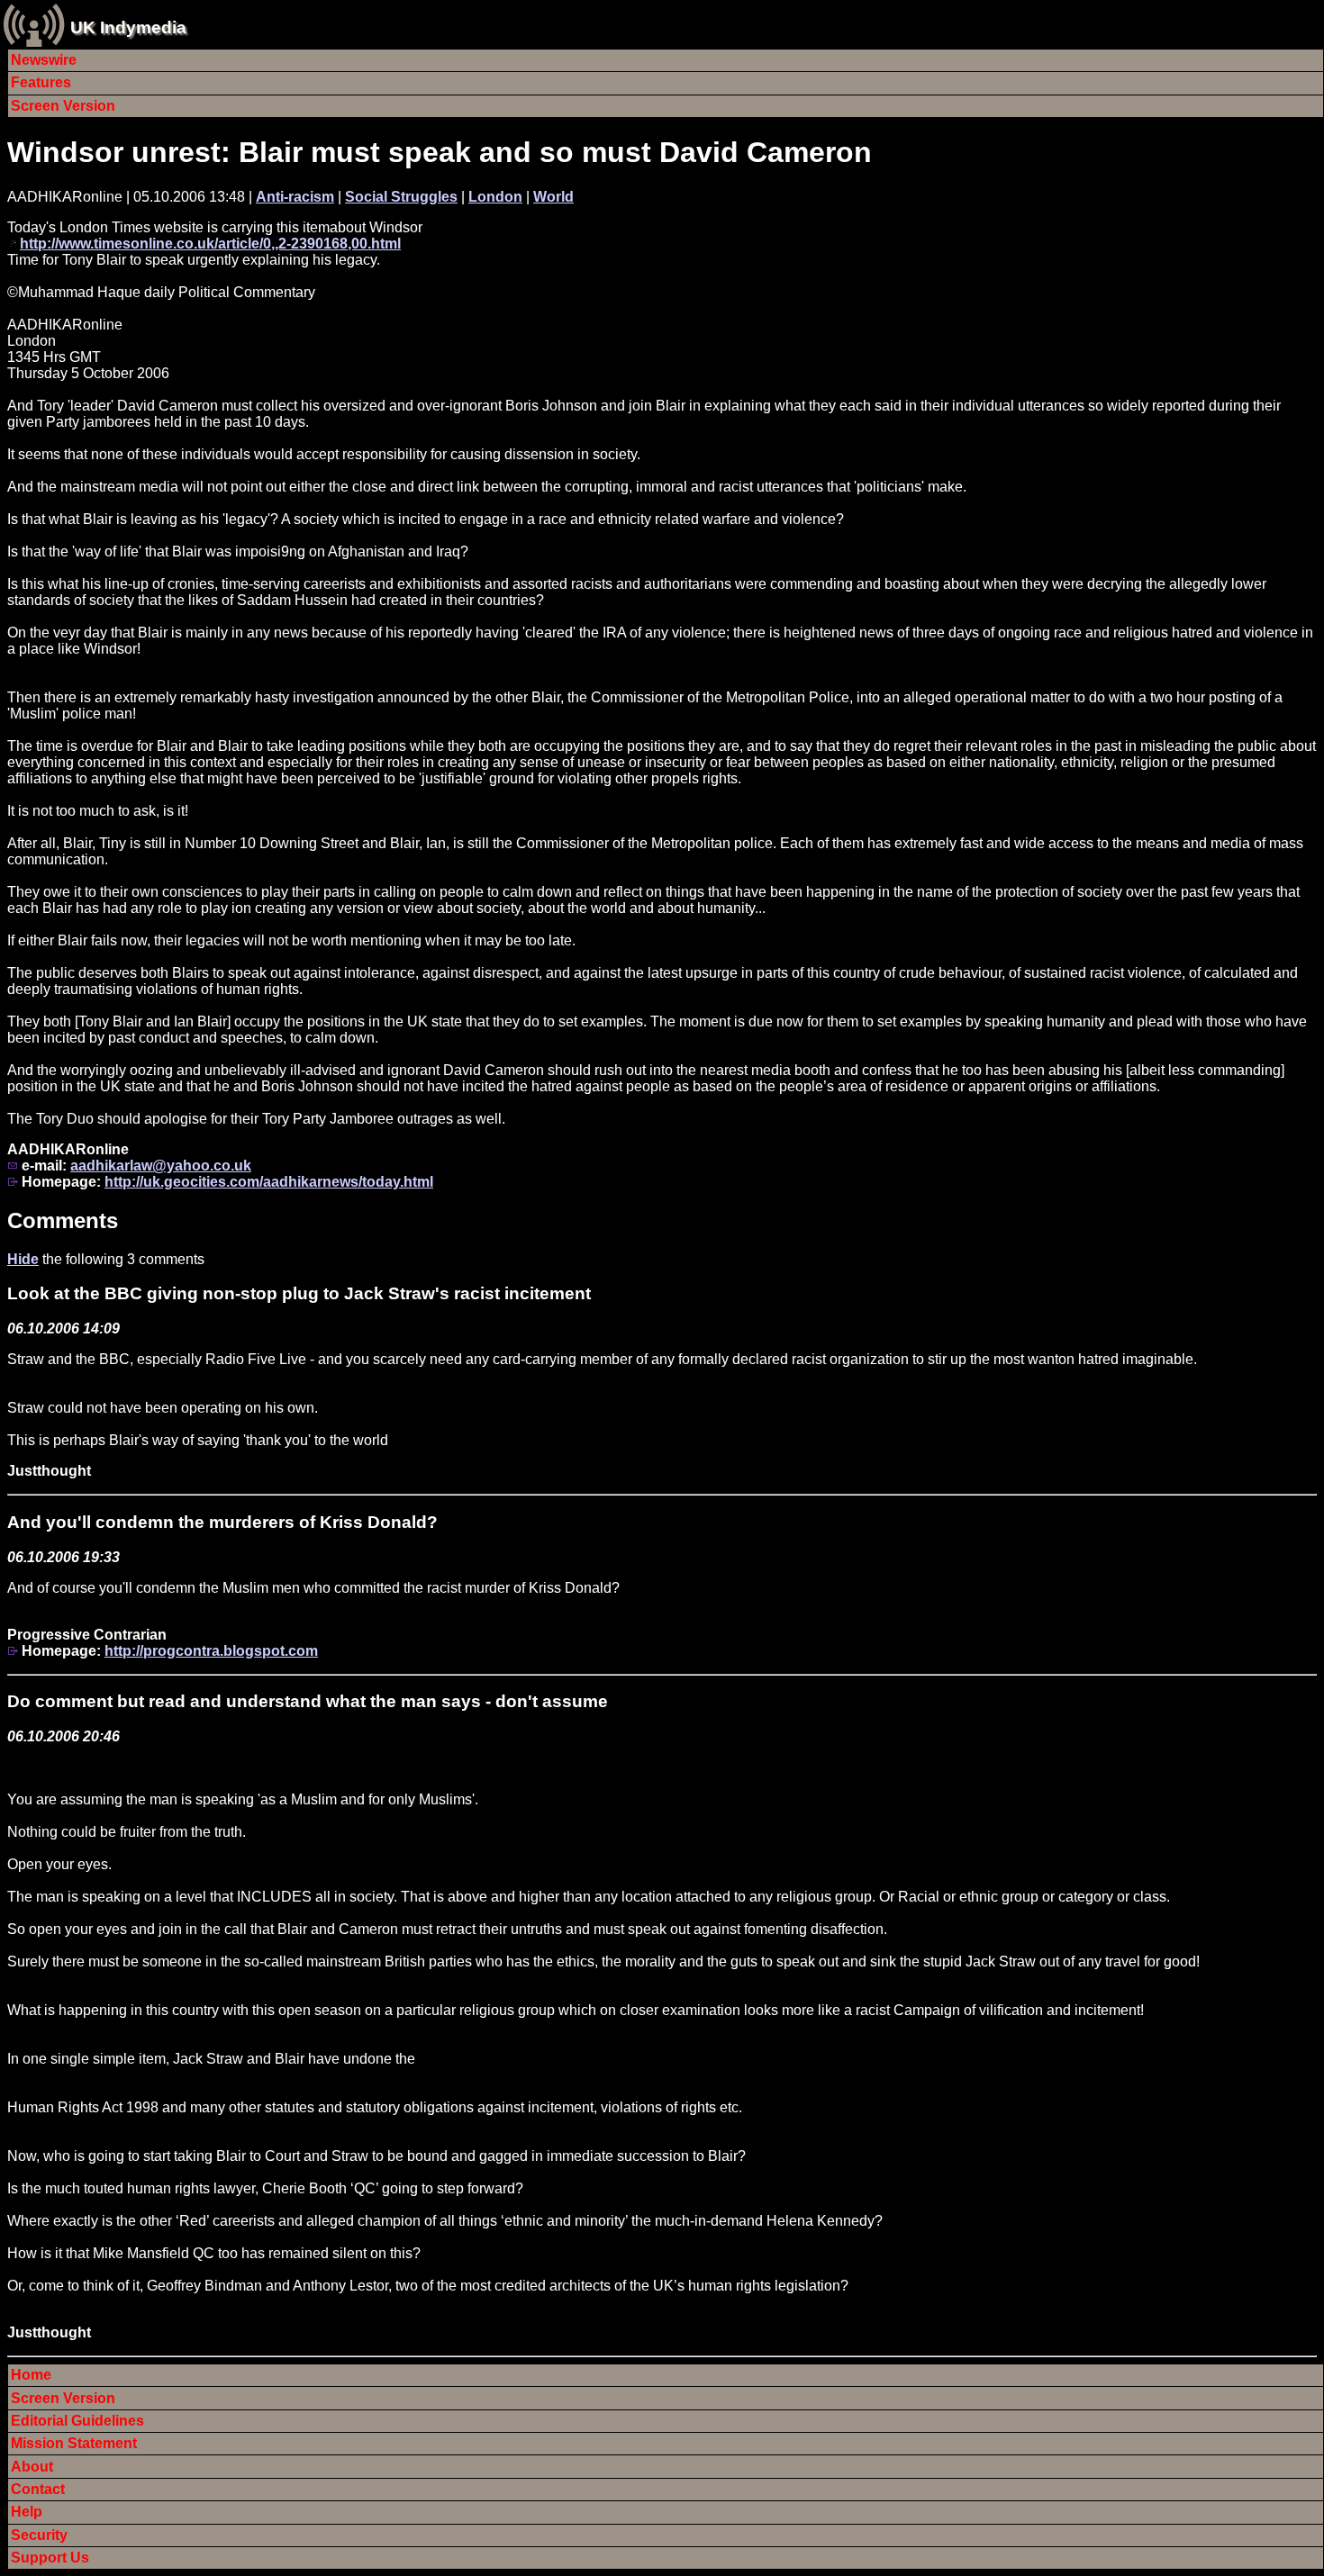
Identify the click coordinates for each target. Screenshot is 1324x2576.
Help (27, 2512)
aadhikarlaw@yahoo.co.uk (161, 1166)
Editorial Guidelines (77, 2421)
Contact (38, 2489)
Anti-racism (295, 197)
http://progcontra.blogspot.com (211, 1651)
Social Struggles (401, 197)
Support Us (50, 2558)
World (553, 197)
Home (31, 2375)
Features (41, 82)
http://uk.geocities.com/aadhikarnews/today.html (269, 1182)
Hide (23, 1259)
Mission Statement (74, 2443)
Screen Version (63, 106)
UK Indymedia (128, 27)
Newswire (44, 60)
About (32, 2467)
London (495, 197)
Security (39, 2535)
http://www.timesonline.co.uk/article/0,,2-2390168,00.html (210, 244)
